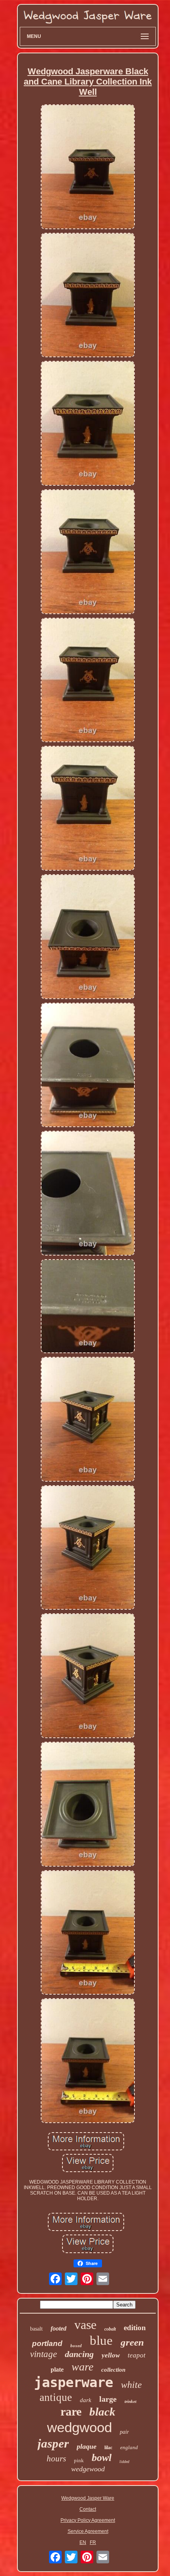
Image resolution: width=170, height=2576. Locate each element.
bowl (102, 2458)
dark (86, 2400)
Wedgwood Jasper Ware (88, 2498)
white (131, 2385)
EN (83, 2542)
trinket (130, 2401)
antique (56, 2397)
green (132, 2342)
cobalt (110, 2329)
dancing (79, 2354)
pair (124, 2432)
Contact (88, 2509)
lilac (108, 2448)
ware (82, 2367)
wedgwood (79, 2427)
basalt (36, 2329)
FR (93, 2542)
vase (85, 2325)
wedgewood (88, 2469)
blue (101, 2340)
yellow (111, 2355)
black (102, 2412)
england (129, 2447)
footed (59, 2328)
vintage (43, 2354)
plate (57, 2370)
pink (79, 2460)
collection (113, 2370)
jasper (53, 2443)
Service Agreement (88, 2531)
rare (71, 2411)
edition (135, 2328)
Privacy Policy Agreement (88, 2520)
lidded (124, 2462)
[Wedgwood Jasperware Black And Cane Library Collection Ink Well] (88, 167)
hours (56, 2459)
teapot (137, 2355)
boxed (76, 2346)
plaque (87, 2446)
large (108, 2399)
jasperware (74, 2382)
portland (47, 2343)
